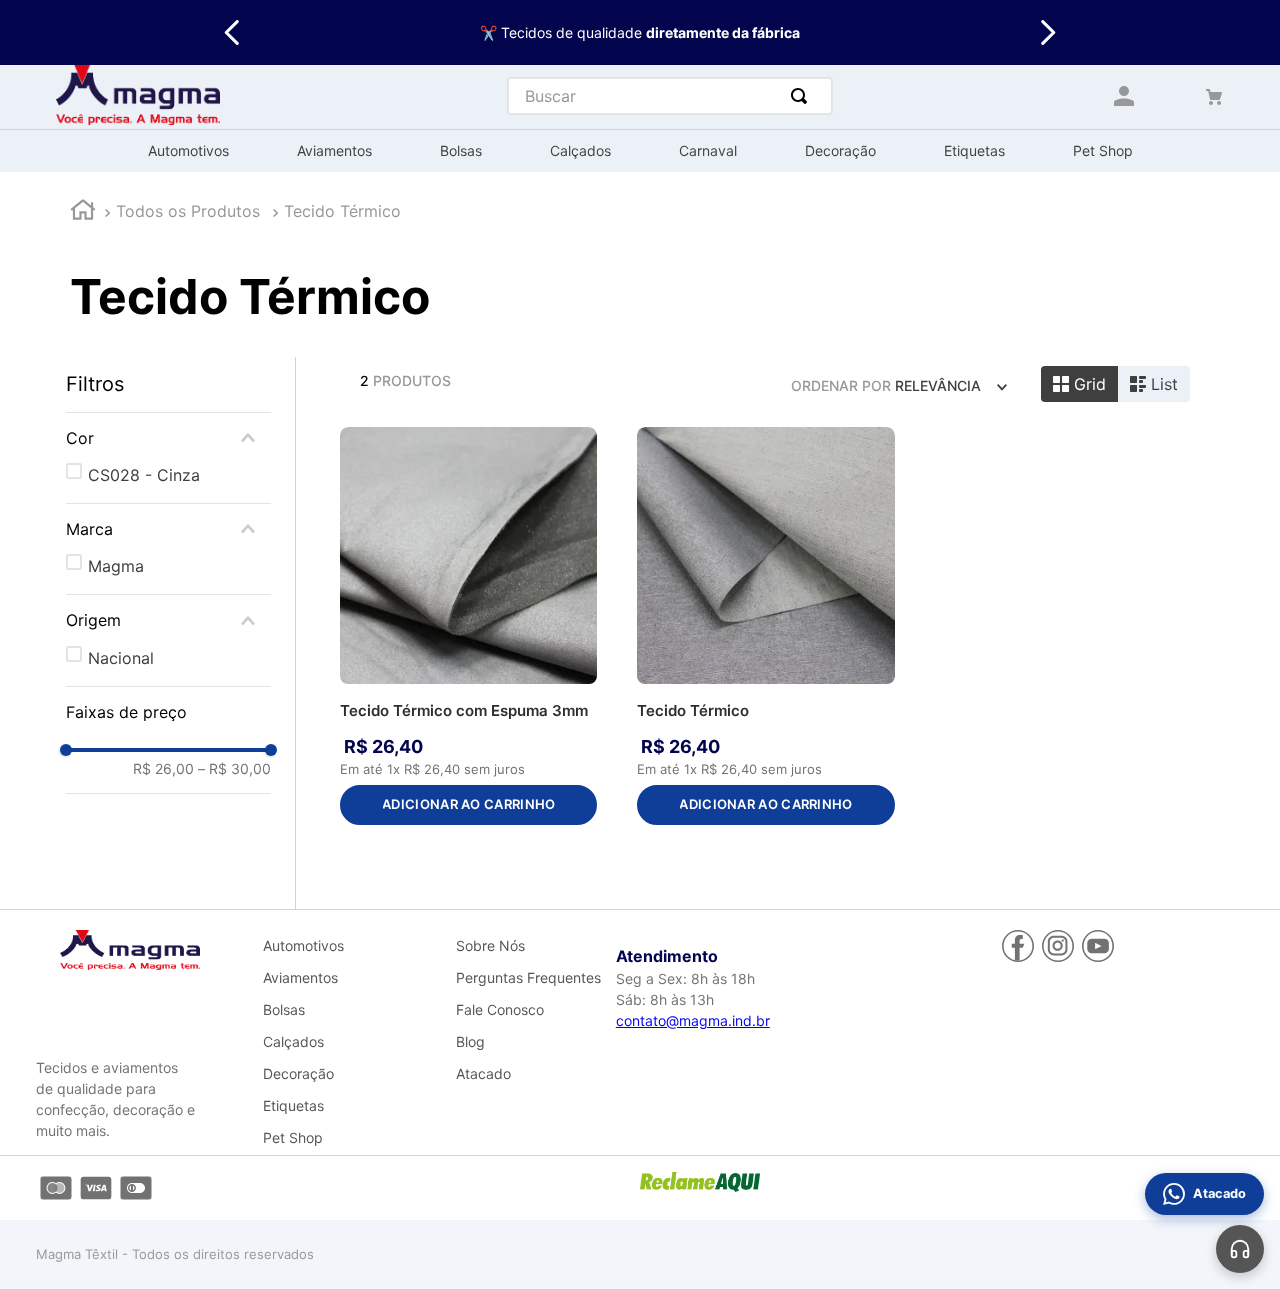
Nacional (121, 658)
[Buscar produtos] (803, 96)
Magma (116, 566)
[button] (168, 438)
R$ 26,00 (163, 769)
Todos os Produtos (188, 211)
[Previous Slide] (232, 32)
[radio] (1079, 384)
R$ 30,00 (234, 769)
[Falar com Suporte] (1240, 1249)
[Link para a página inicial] (83, 212)
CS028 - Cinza (144, 475)
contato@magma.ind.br (693, 1020)
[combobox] (670, 96)
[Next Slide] (1047, 32)
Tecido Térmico (342, 211)
